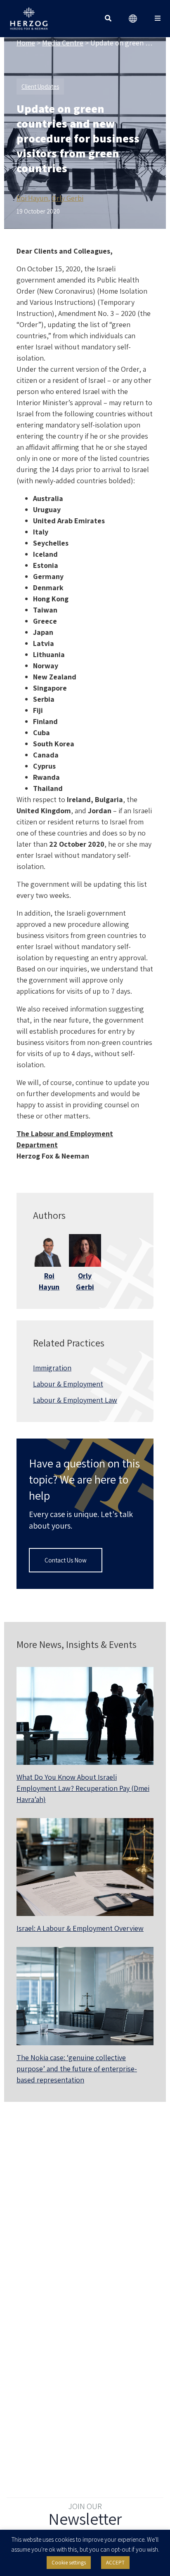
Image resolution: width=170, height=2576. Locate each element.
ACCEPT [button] (115, 2563)
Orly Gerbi (67, 198)
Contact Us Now (66, 1560)
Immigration (52, 1368)
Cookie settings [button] (69, 2563)
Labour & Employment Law (75, 1400)
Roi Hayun (32, 198)
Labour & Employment (68, 1384)
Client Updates (40, 87)
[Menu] (158, 19)
